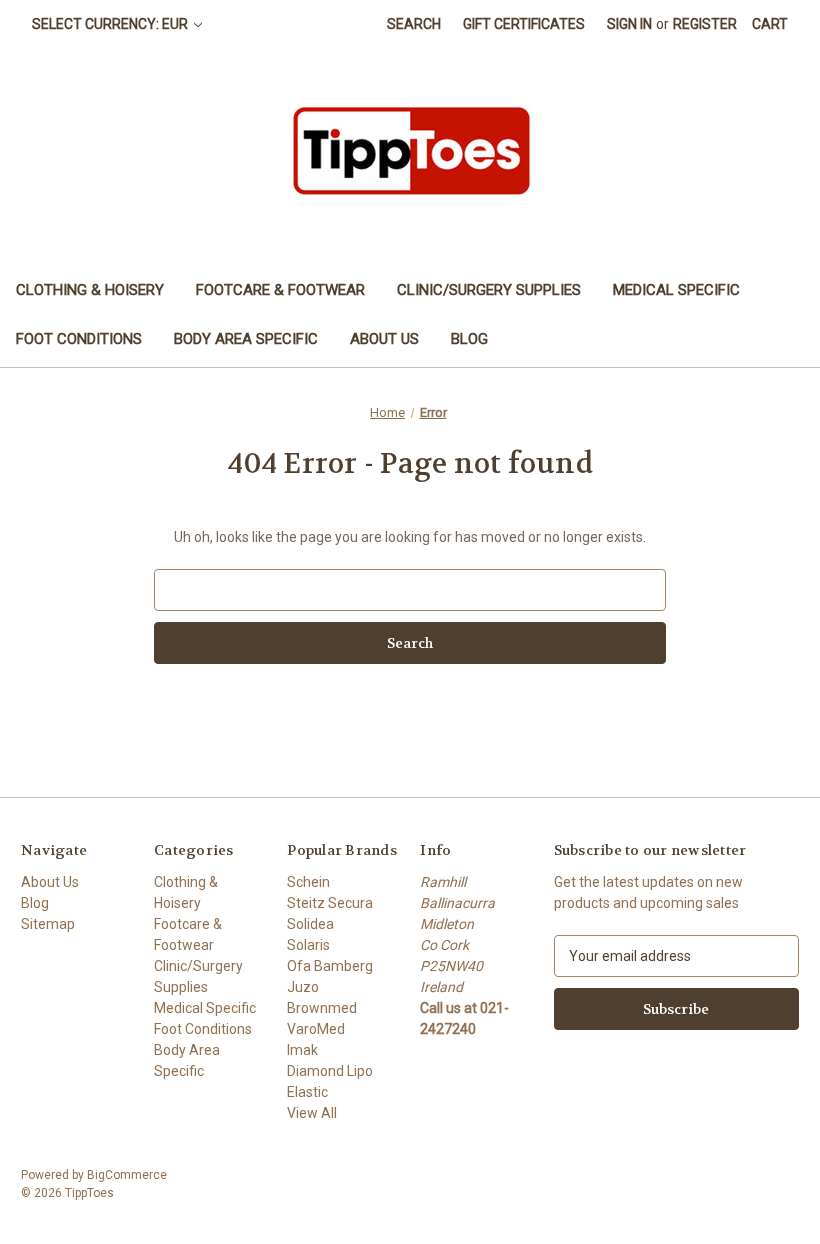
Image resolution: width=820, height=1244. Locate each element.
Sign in (629, 24)
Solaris (308, 945)
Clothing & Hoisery (90, 290)
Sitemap (48, 924)
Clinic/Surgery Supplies (489, 290)
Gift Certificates (524, 24)
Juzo (303, 987)
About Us (384, 339)
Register (705, 24)
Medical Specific (676, 290)
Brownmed (322, 1008)
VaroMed (316, 1029)
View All (312, 1113)
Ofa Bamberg (330, 966)
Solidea (310, 924)
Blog (469, 339)
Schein (308, 882)
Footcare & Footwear (280, 290)
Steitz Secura (330, 903)
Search (414, 24)
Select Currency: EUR (111, 24)
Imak (302, 1050)
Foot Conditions (79, 339)
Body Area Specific (246, 339)
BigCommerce (127, 1175)
